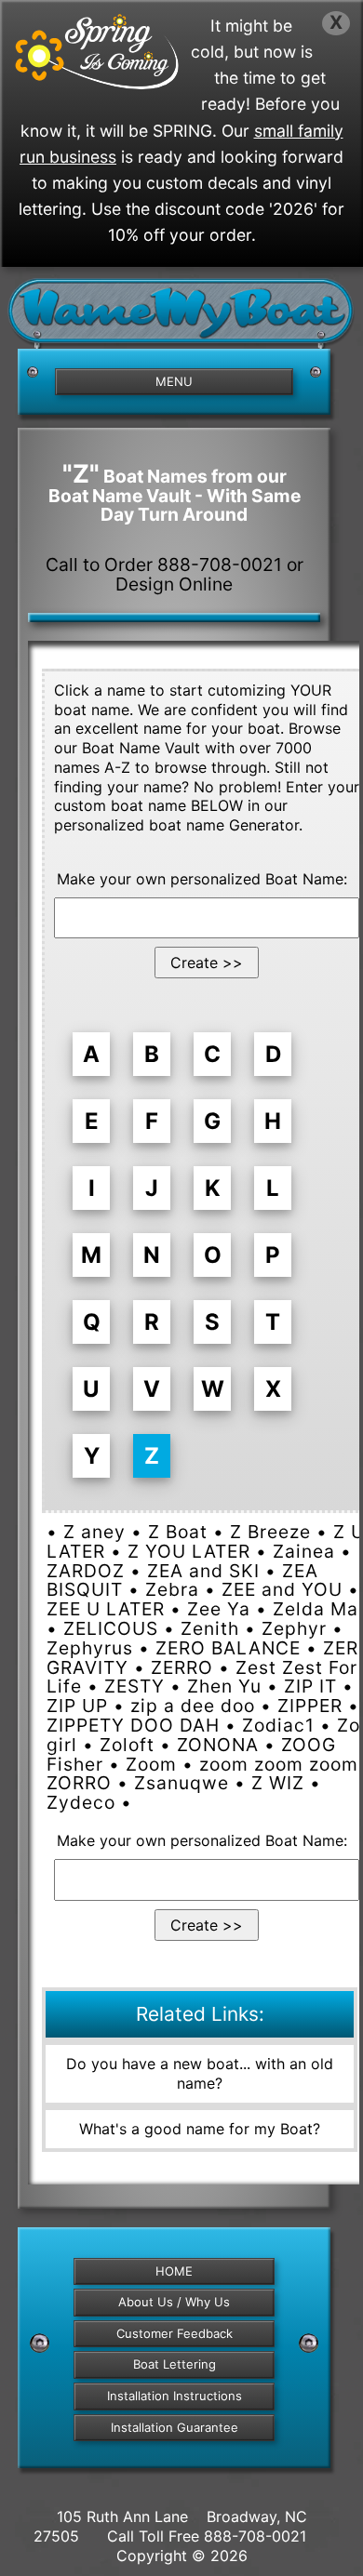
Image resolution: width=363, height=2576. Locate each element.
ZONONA (218, 1745)
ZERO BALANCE (228, 1648)
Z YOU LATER (189, 1551)
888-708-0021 (255, 2536)
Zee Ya (219, 1609)
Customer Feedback (175, 2333)
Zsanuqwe (181, 1783)
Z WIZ (278, 1783)
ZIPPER (310, 1706)
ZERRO (182, 1667)
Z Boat (178, 1532)
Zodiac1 (278, 1725)
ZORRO (79, 1783)
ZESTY (134, 1686)
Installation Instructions (175, 2396)
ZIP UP (77, 1706)
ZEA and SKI (203, 1571)
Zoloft (127, 1745)
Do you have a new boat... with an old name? (200, 2073)
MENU (174, 381)
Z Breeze (270, 1532)
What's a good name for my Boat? (200, 2129)
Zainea (304, 1551)
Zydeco (81, 1802)
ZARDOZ (86, 1571)
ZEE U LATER (106, 1609)
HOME (174, 2271)
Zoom (151, 1764)
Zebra (172, 1589)
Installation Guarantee (175, 2427)
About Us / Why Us (174, 2302)
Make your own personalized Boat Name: (202, 879)
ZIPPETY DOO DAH (133, 1725)
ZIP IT (310, 1686)
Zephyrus (90, 1648)
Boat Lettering (175, 2364)
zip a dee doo (193, 1706)
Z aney (94, 1532)
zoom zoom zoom (279, 1764)
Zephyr (294, 1628)
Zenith (210, 1628)
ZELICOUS (111, 1628)
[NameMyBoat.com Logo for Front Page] (182, 318)
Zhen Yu (224, 1686)
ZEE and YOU (282, 1589)
